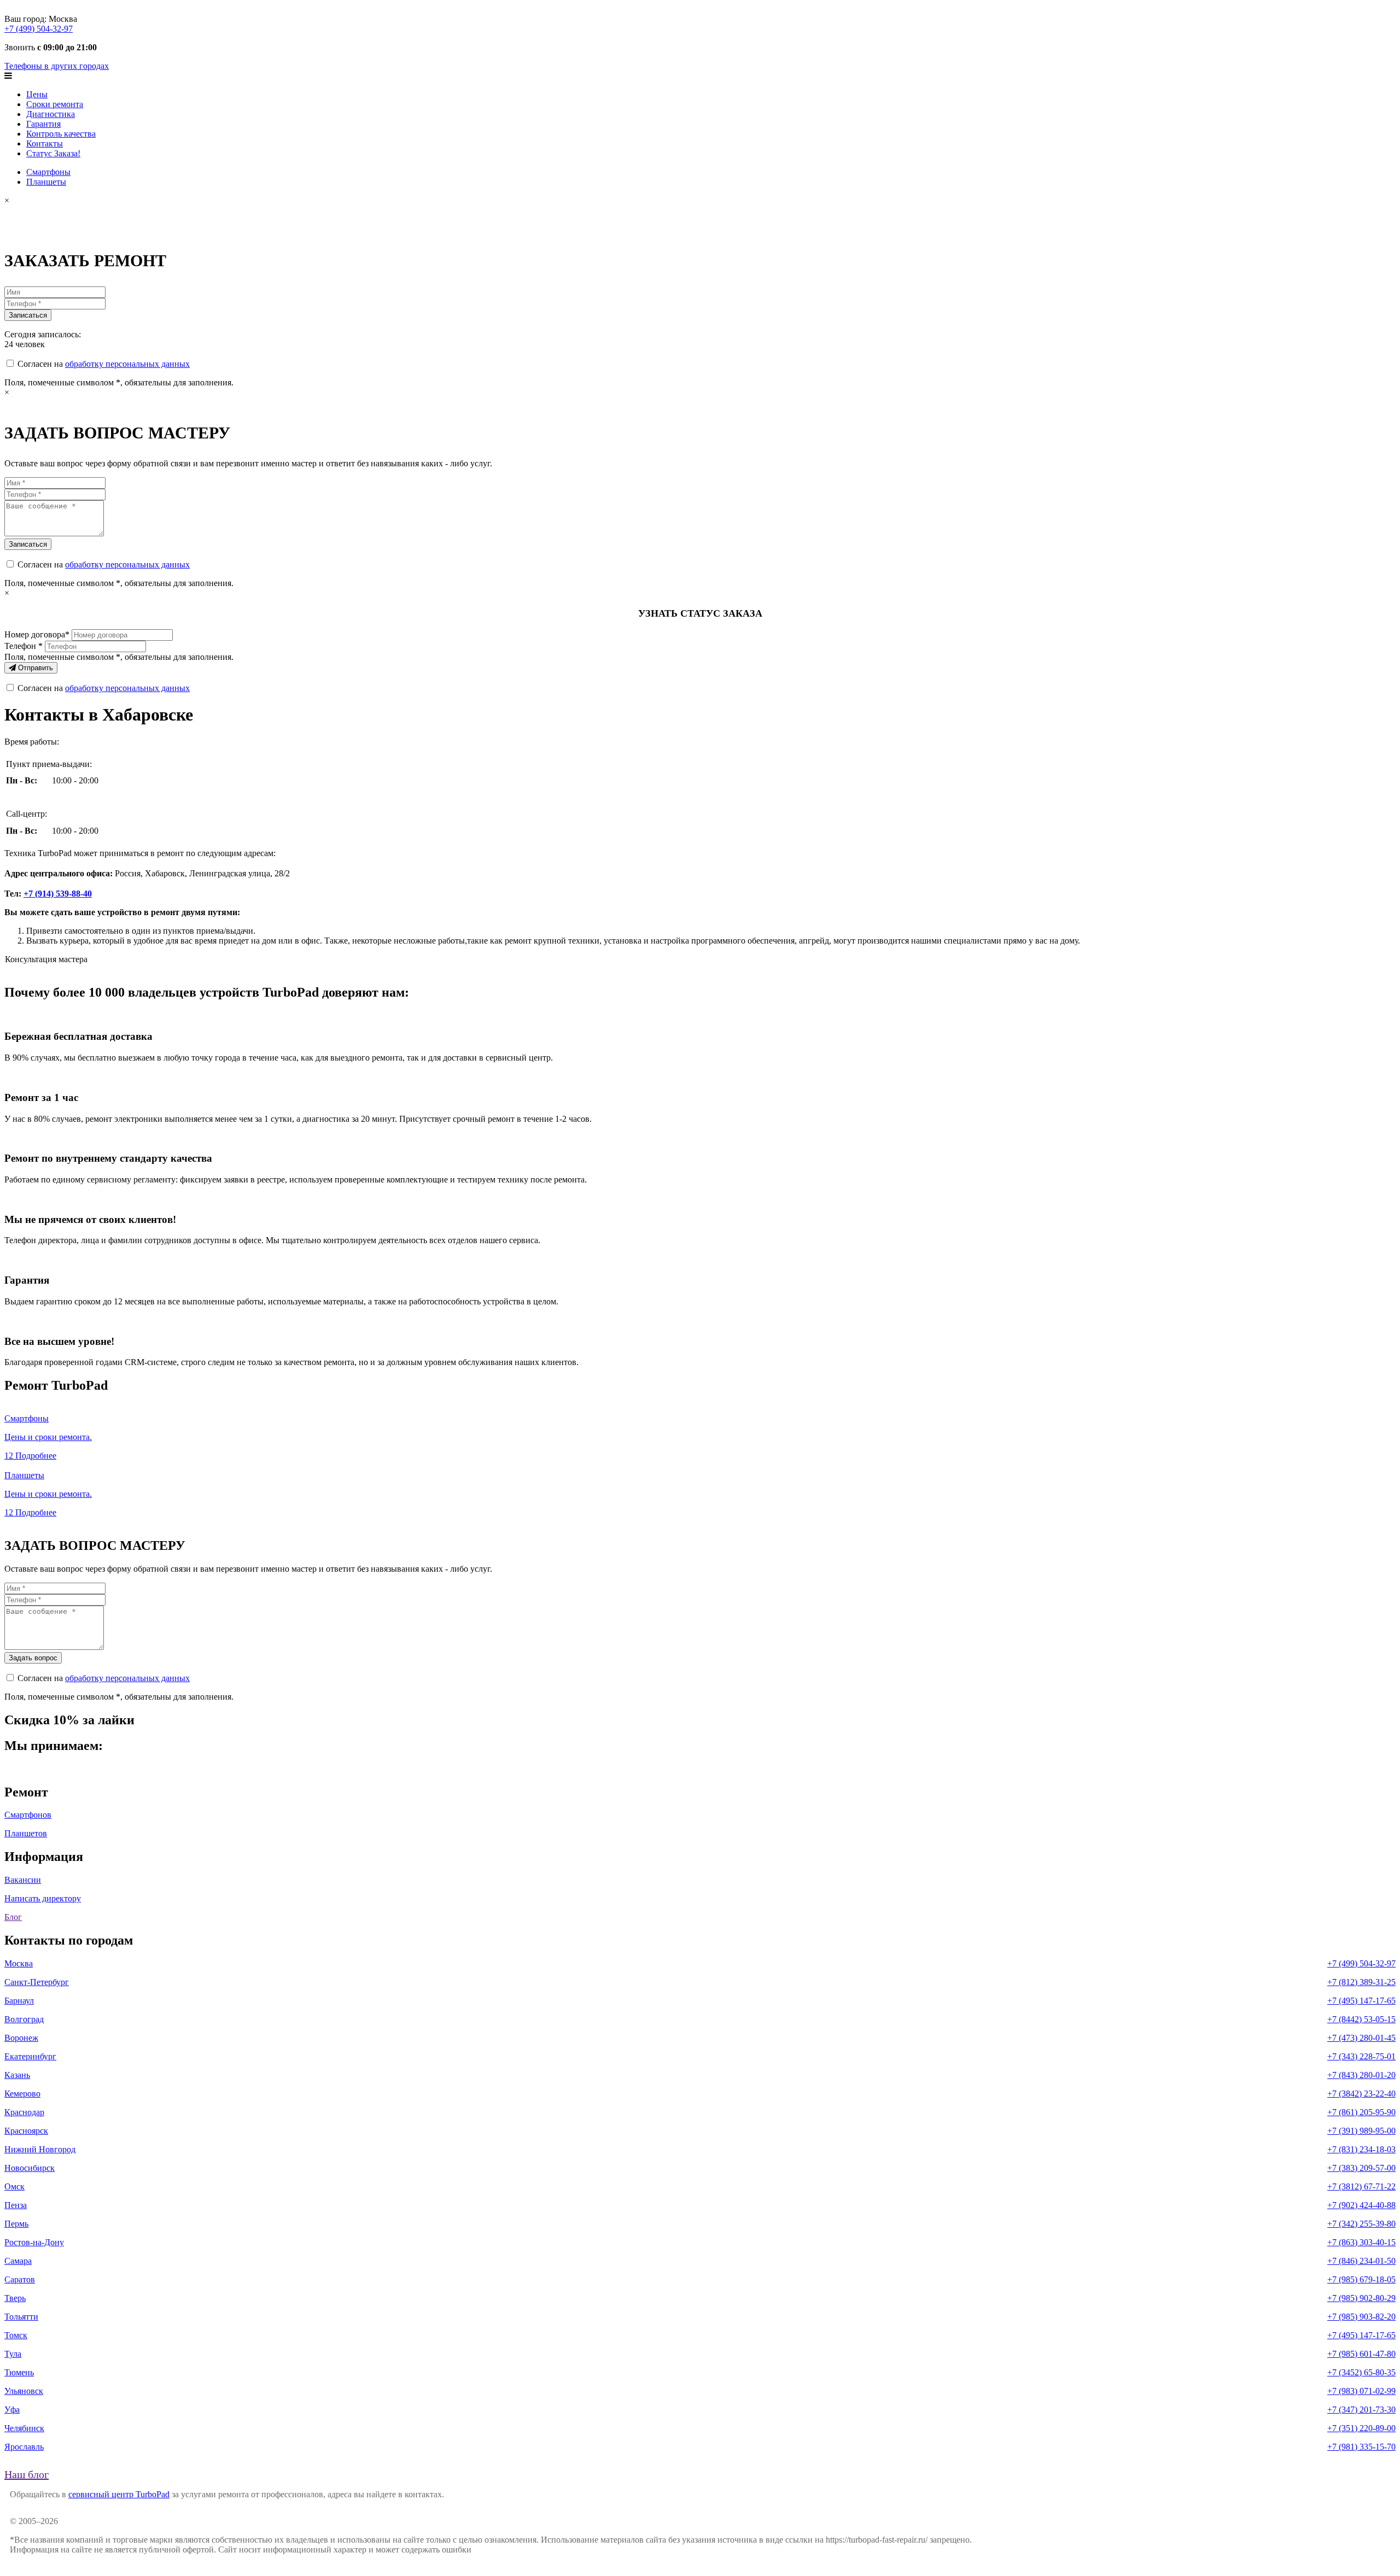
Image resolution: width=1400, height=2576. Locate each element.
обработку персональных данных (127, 364)
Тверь (15, 2298)
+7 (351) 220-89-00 (1361, 2428)
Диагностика (51, 114)
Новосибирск (30, 2168)
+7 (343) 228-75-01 (1361, 2056)
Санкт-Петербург (37, 1982)
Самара (18, 2261)
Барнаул (19, 2001)
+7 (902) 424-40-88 (1361, 2205)
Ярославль (24, 2447)
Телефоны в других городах (57, 66)
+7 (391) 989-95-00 (1361, 2131)
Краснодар (24, 2112)
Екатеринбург (30, 2056)
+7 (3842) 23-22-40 (1361, 2094)
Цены (37, 94)
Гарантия (43, 124)
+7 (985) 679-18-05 (1361, 2279)
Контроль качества (61, 134)
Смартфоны (48, 172)
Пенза (16, 2205)
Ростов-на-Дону (34, 2242)
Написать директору (43, 1898)
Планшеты (46, 182)
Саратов (20, 2279)
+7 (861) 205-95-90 (1361, 2112)
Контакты (45, 144)
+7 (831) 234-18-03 (1361, 2149)
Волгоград (24, 2019)
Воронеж (21, 2038)
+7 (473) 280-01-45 (1361, 2038)
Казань (17, 2075)
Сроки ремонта (55, 104)
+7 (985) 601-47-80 (1361, 2354)
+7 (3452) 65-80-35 (1361, 2372)
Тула (13, 2354)
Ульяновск (24, 2391)
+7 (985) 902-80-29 (1361, 2298)
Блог (13, 1917)
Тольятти (21, 2317)
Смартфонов (28, 1815)
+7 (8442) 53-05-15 (1361, 2019)
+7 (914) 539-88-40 (58, 894)
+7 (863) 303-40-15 (1361, 2242)
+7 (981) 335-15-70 (1361, 2447)
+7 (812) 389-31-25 (1361, 1982)
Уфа (12, 2410)
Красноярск (26, 2131)
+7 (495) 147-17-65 (1361, 2001)
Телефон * (24, 646)
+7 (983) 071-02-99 (1361, 2391)
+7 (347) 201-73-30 (1361, 2410)
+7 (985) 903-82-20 (1361, 2317)
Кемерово (22, 2094)
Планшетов (26, 1833)
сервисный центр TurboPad (119, 2494)
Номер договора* (37, 634)
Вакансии (23, 1880)
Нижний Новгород (40, 2149)
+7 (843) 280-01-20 (1361, 2075)
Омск (14, 2186)
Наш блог (27, 2474)
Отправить (34, 668)
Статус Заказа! (53, 153)
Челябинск (24, 2428)
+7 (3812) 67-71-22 (1361, 2186)
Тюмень (19, 2372)
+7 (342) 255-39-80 (1361, 2224)
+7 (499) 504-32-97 (39, 29)
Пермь (16, 2224)
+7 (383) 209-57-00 (1361, 2168)
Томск (16, 2335)
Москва (19, 1963)
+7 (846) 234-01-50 (1361, 2261)
